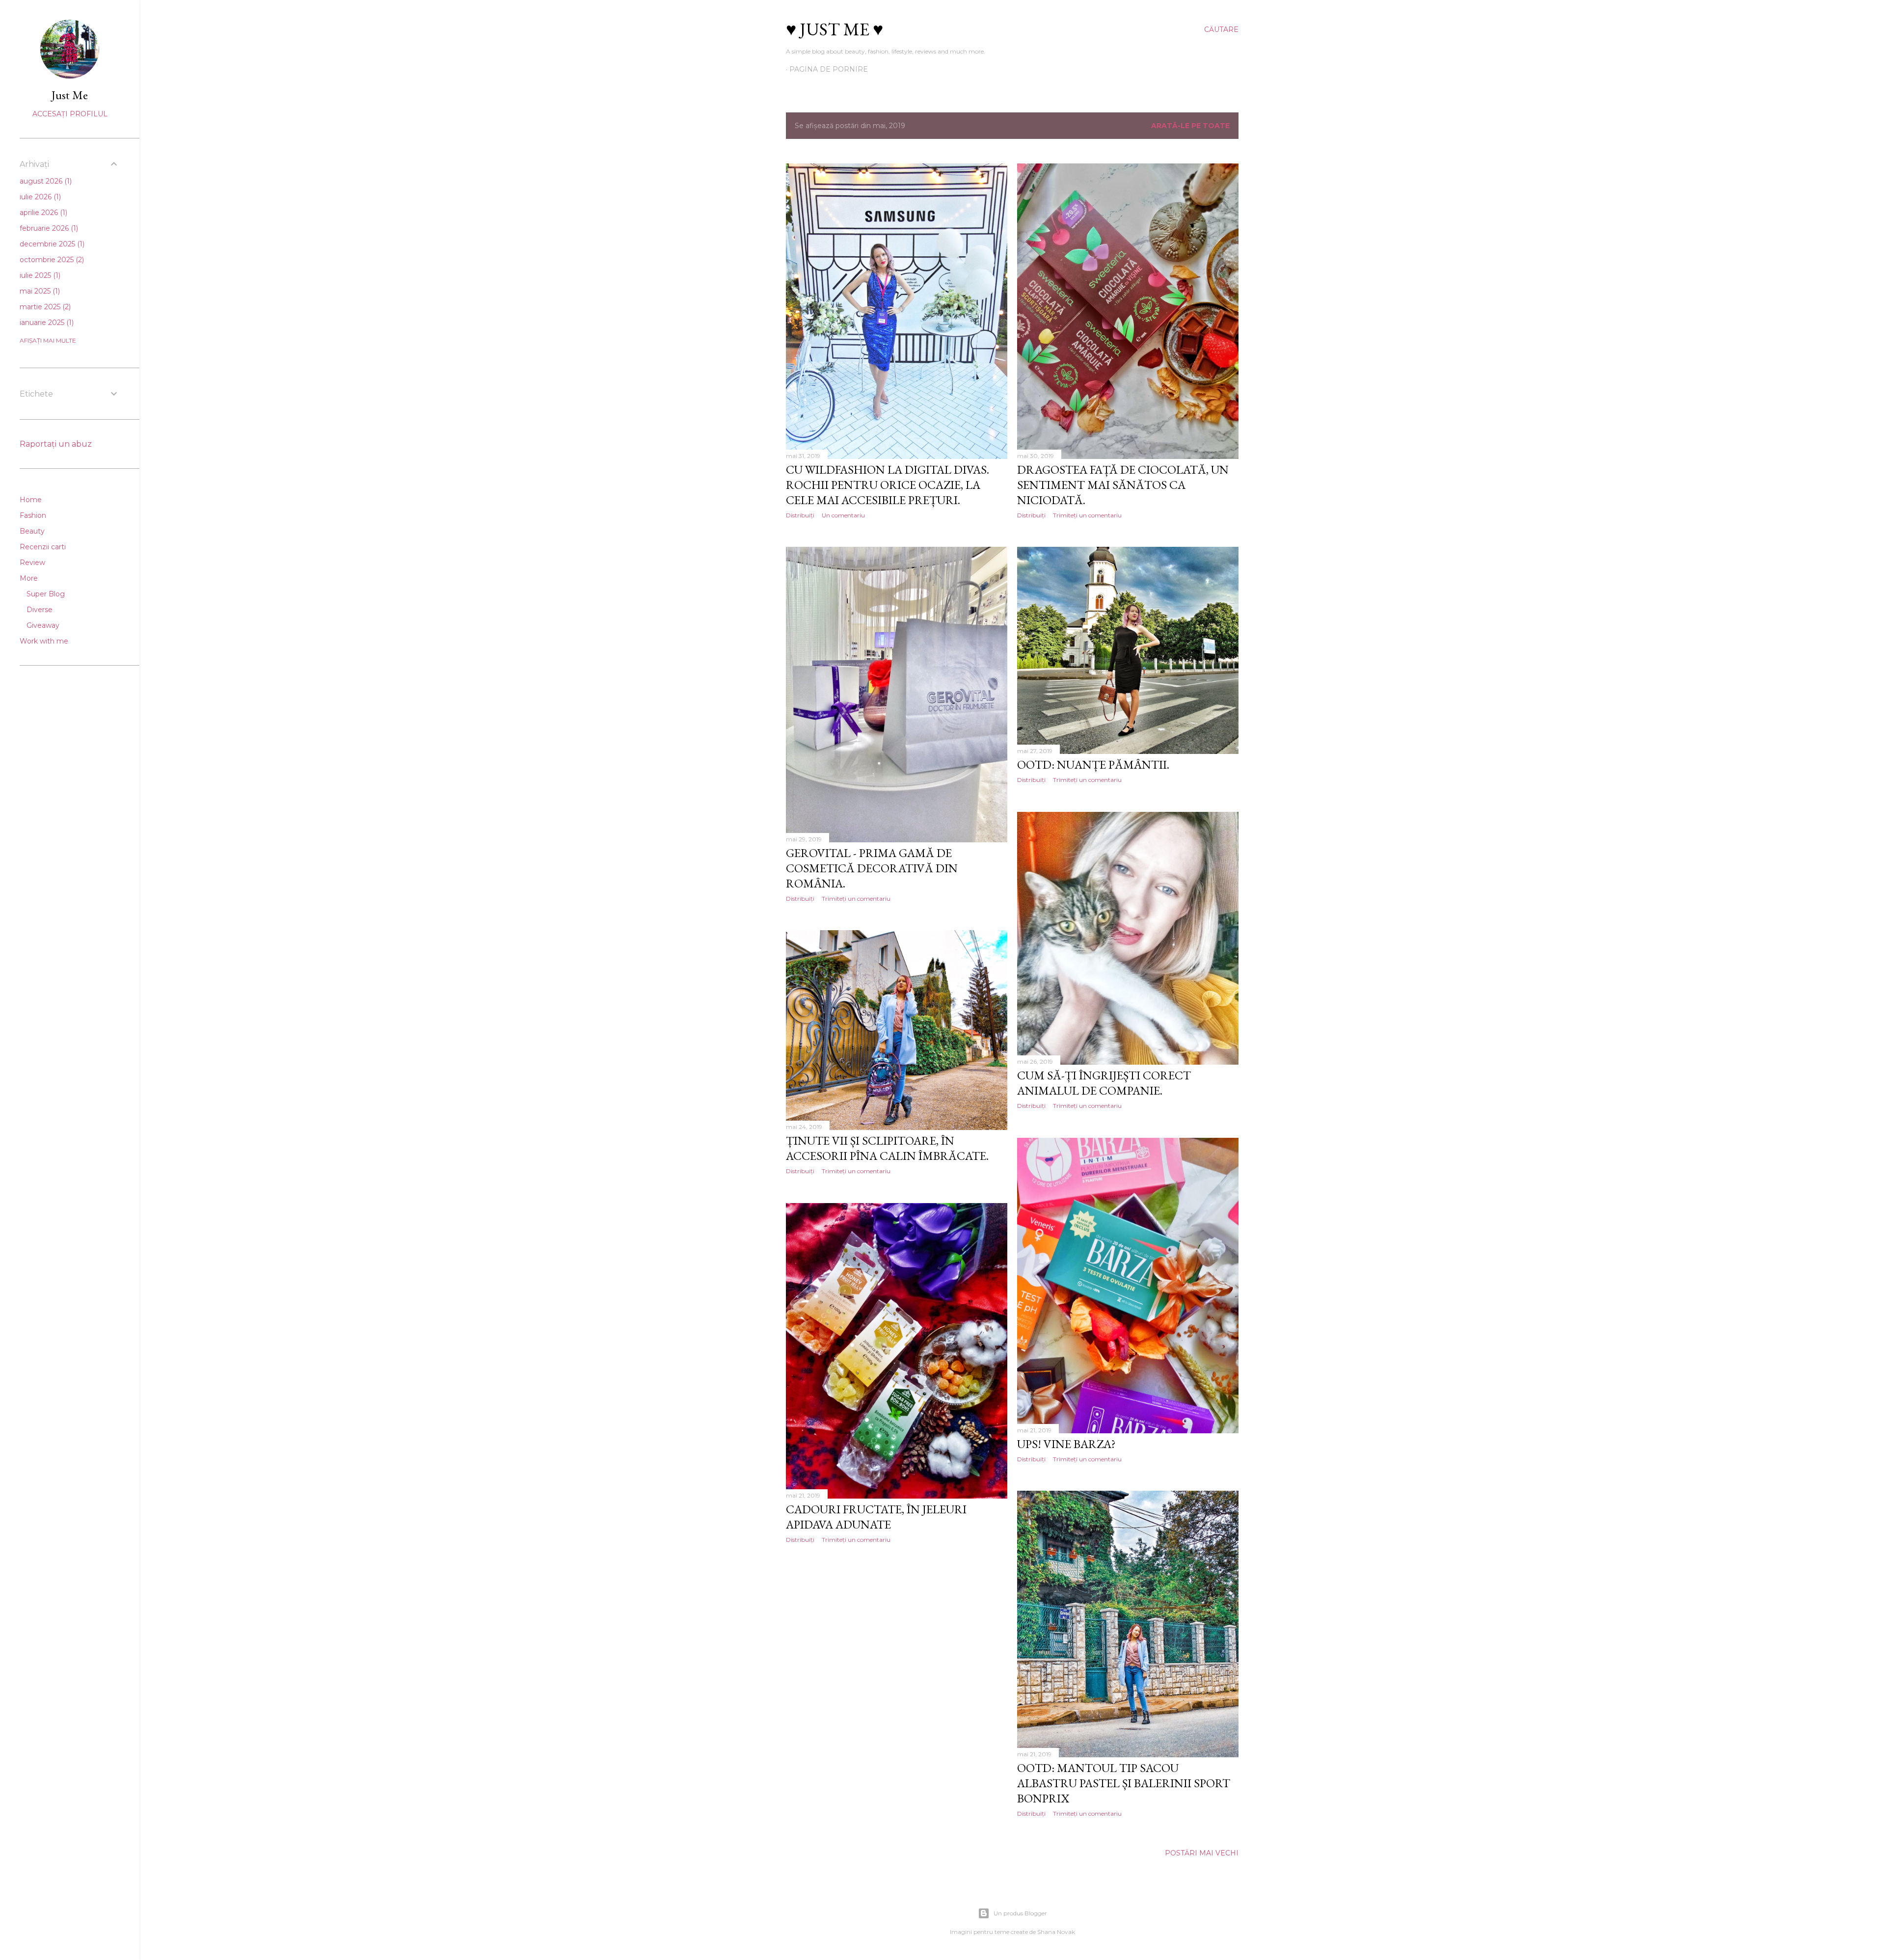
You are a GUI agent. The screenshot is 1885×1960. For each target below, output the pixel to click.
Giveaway (43, 625)
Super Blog (46, 594)
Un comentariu (843, 515)
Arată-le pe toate (1190, 126)
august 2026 (45, 181)
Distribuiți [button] (800, 515)
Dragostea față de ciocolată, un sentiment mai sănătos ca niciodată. (1123, 485)
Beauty (32, 531)
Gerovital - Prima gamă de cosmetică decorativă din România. (872, 868)
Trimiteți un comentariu (1087, 515)
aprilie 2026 (42, 213)
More (29, 578)
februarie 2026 (48, 228)
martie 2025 (44, 307)
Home (31, 500)
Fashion (33, 515)
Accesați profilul (70, 114)
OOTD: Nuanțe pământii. (1093, 765)
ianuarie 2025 (46, 322)
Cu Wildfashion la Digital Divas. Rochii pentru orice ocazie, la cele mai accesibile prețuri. (888, 485)
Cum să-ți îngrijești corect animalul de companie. (1104, 1083)
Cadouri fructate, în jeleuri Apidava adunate (876, 1517)
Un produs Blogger (1020, 1913)
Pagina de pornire (829, 69)
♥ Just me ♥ (835, 29)
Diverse (40, 610)
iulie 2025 (39, 275)
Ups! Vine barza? (1066, 1444)
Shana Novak (1056, 1932)
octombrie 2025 (51, 260)
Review (32, 563)
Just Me (70, 95)
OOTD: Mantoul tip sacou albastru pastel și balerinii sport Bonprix (1124, 1783)
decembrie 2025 (51, 244)
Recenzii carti (43, 547)
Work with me (44, 641)
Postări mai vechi (1202, 1853)
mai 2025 (39, 291)
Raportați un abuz (56, 444)
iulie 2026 (39, 197)
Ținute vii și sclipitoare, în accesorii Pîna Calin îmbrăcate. (887, 1148)
